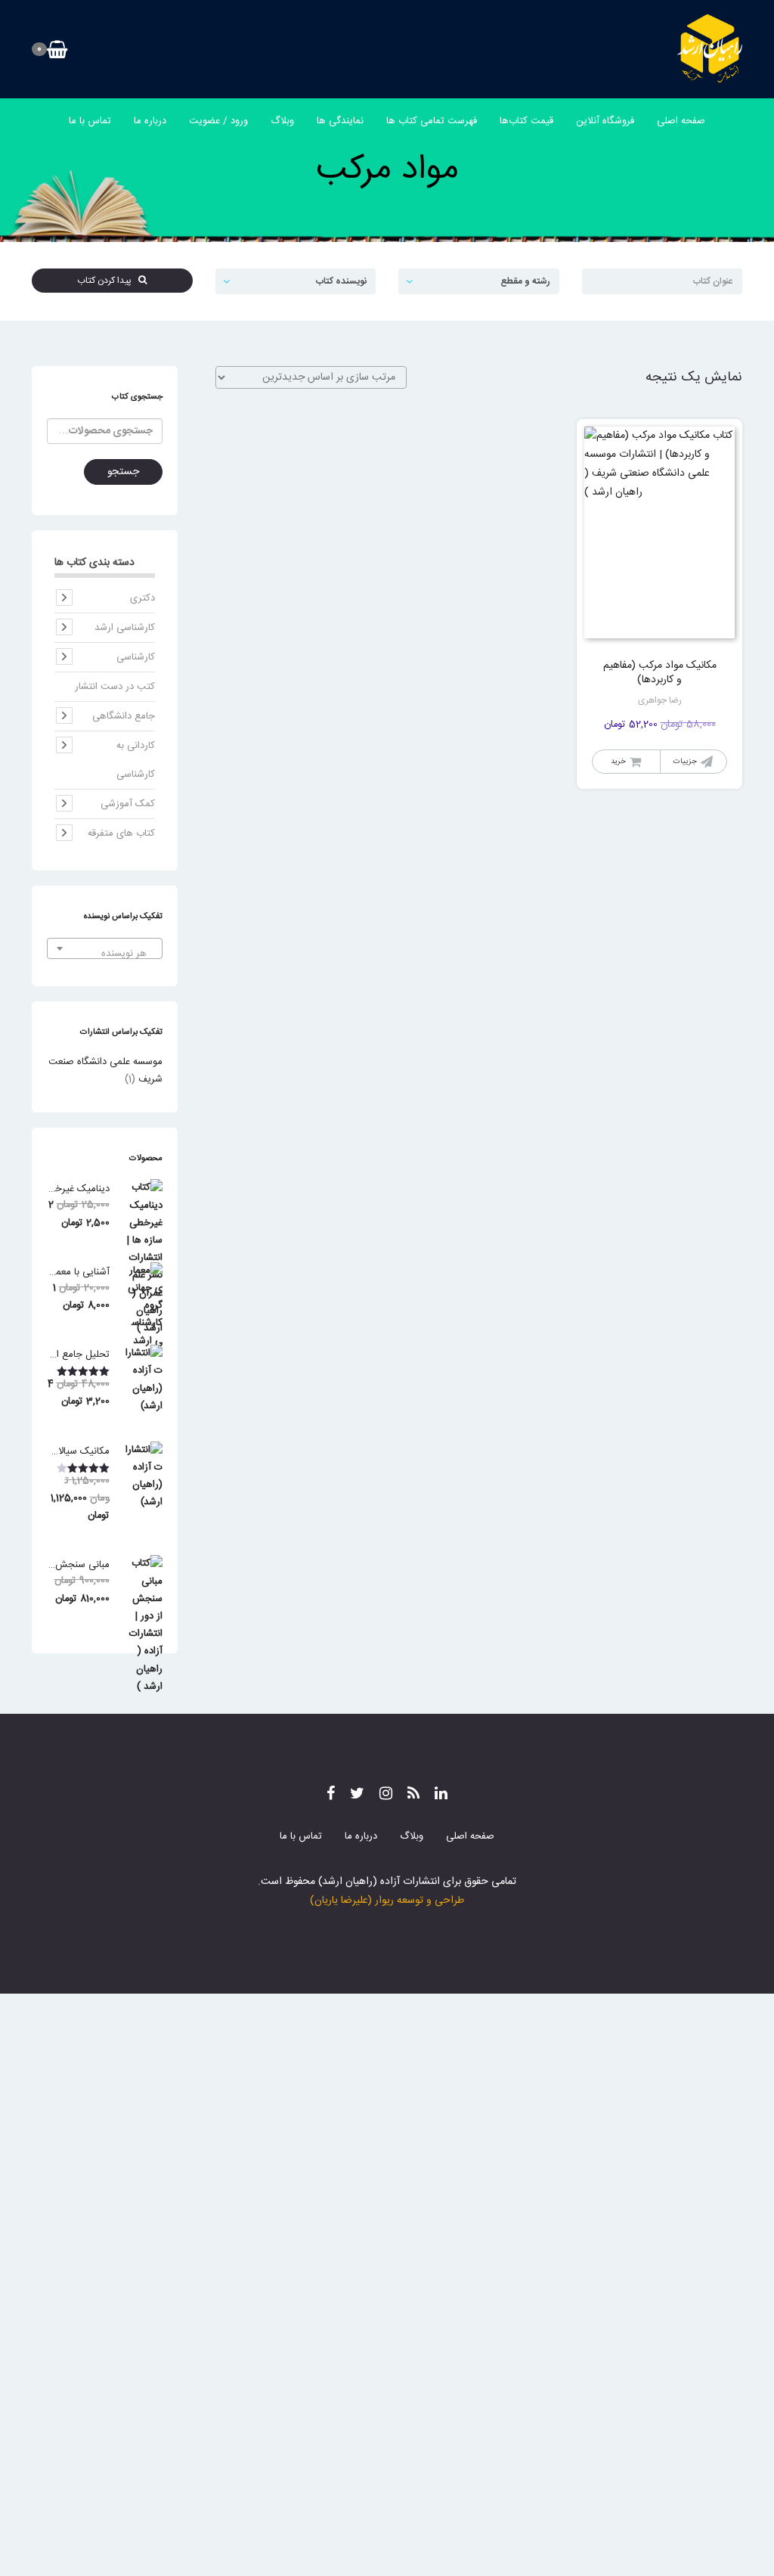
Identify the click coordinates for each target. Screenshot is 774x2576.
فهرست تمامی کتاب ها (432, 121)
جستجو (123, 472)
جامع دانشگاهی (124, 716)
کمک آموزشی (128, 804)
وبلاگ (282, 121)
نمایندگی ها (340, 121)
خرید (618, 762)
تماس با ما (90, 121)
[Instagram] (386, 1795)
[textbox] (105, 954)
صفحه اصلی (681, 121)
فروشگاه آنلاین (605, 121)
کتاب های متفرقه (121, 833)
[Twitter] (357, 1795)
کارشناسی (136, 657)
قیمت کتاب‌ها (526, 121)
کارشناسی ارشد (125, 628)
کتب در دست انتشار (115, 687)
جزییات (685, 762)
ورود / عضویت (218, 121)
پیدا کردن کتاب (108, 281)
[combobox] (105, 948)
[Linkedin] (441, 1795)
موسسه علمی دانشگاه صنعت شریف (105, 1071)
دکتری (142, 598)
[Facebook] (331, 1795)
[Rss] (413, 1795)
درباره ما (150, 121)
